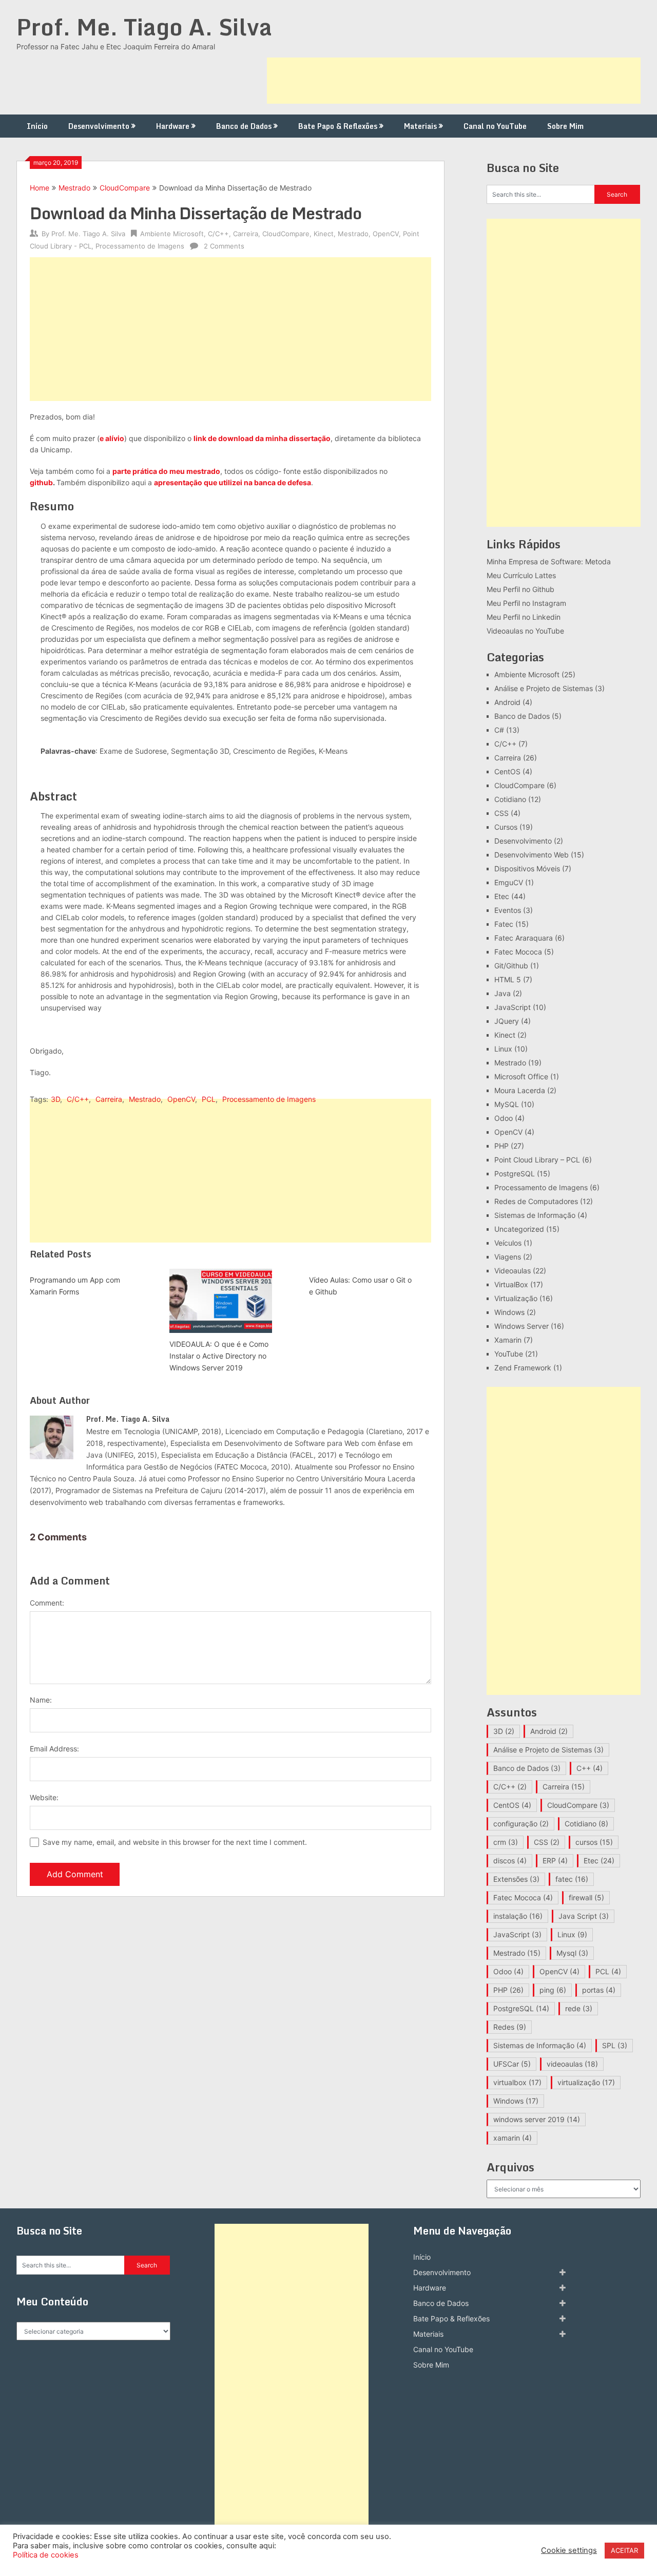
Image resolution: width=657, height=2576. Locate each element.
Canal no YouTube (495, 126)
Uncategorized (519, 1229)
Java (503, 993)
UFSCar (512, 2064)
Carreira (246, 234)
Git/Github (511, 966)
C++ (590, 1768)
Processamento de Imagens (140, 246)
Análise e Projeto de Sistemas (544, 688)
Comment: (47, 1603)
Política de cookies (46, 2555)
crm (506, 1842)
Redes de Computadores (536, 1201)
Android (507, 702)
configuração (521, 1824)
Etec (502, 896)
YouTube (509, 1354)
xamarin (513, 2138)
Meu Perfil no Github (520, 589)
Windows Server (521, 1326)
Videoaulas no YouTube (525, 631)
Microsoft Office (521, 1076)
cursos (594, 1842)
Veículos (508, 1243)
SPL (615, 2045)
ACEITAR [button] (624, 2550)
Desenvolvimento (99, 126)
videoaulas (572, 2064)
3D (55, 1099)
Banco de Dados (244, 126)
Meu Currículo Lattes (521, 575)
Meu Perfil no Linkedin (524, 617)
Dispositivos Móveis (527, 869)
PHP (501, 1146)
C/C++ (218, 234)
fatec (572, 1879)
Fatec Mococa (518, 952)
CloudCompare (125, 188)
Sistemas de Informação (535, 1215)
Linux (503, 1049)
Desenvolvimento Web (532, 855)
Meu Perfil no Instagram (526, 603)
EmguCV (509, 882)
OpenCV (386, 234)
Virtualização (516, 1298)
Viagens (508, 1257)
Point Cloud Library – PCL (537, 1160)
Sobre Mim (565, 126)
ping (553, 1990)
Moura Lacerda (520, 1090)
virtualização (586, 2082)
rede (579, 2008)
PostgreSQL (515, 1173)
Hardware (173, 126)
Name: (41, 1700)
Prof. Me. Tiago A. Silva (144, 27)
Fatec (504, 924)
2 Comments (224, 246)
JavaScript (513, 1007)
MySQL (507, 1104)
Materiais (420, 126)
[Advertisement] (454, 81)
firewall (586, 1897)
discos (510, 1861)
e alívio (112, 438)
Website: (44, 1797)
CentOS (507, 771)
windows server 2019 (537, 2119)
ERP (555, 1861)
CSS (501, 813)
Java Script (584, 1916)
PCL (209, 1099)
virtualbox (517, 2082)
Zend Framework (523, 1368)
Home (40, 188)
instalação (518, 1916)
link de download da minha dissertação (262, 438)
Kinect (324, 234)
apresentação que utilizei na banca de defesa (233, 482)
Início (37, 126)
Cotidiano (510, 799)
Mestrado (74, 188)
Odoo (504, 1118)
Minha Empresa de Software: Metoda (549, 561)
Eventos (508, 910)
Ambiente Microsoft (172, 234)
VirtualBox (511, 1284)
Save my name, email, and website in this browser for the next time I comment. (175, 1842)
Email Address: (54, 1749)
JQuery (507, 1021)
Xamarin (508, 1340)
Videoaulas (513, 1271)
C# (499, 730)
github (41, 482)
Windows (509, 1312)
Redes (510, 2027)
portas (599, 1990)
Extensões (516, 1879)
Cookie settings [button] (569, 2550)
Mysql (572, 1953)
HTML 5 (508, 979)
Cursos (506, 827)
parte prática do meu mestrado (166, 471)
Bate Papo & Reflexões (338, 126)
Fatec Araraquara (524, 938)
